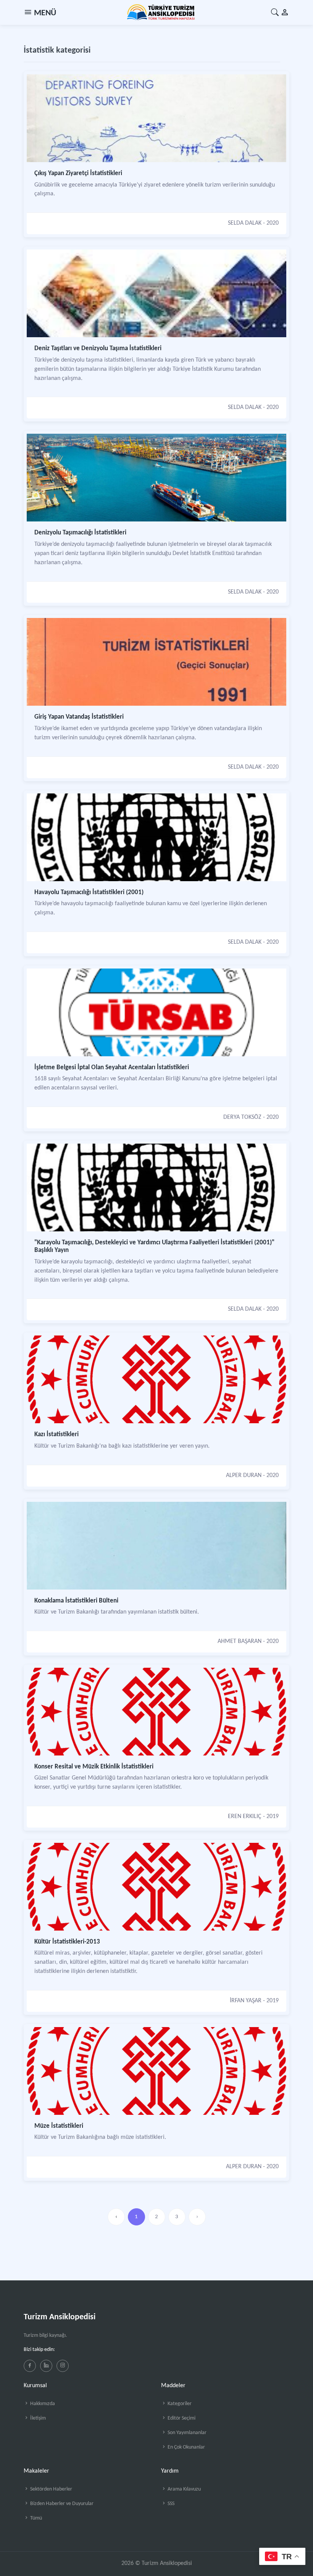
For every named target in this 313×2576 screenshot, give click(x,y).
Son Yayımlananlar (186, 2433)
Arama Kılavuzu (184, 2489)
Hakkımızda (42, 2404)
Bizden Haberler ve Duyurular (61, 2504)
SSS (170, 2504)
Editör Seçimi (181, 2418)
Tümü (35, 2518)
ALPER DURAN (244, 1475)
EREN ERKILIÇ (245, 1817)
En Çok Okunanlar (186, 2447)
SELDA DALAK (245, 223)
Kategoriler (179, 2404)
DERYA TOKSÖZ (242, 1117)
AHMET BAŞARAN (240, 1641)
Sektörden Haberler (51, 2489)
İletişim (37, 2418)
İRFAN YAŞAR (246, 2001)
